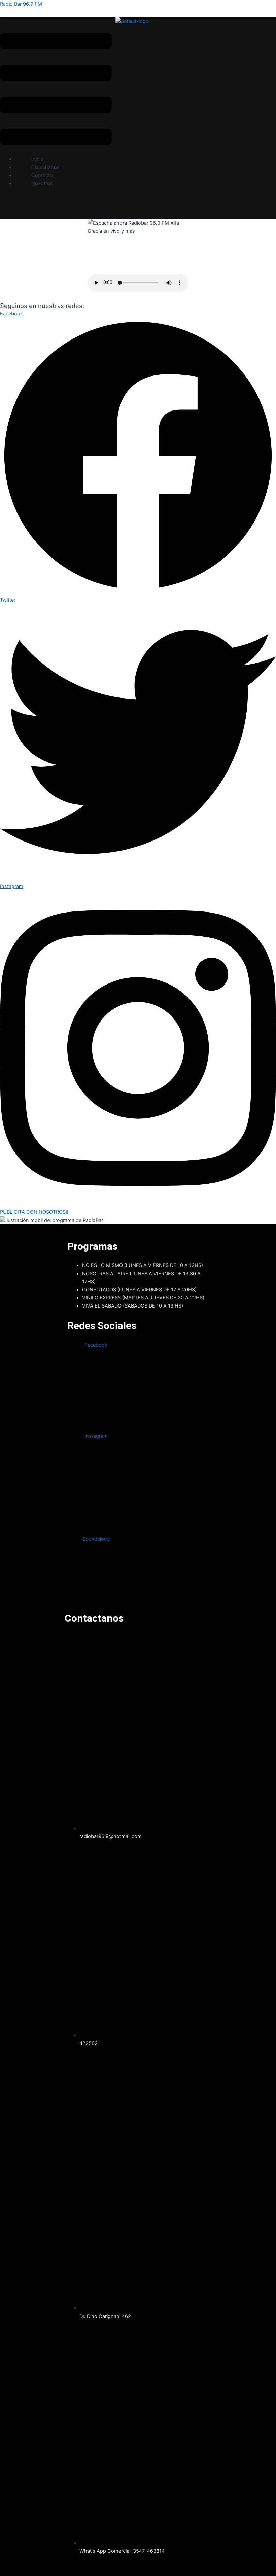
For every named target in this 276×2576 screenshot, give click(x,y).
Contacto (42, 175)
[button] (56, 90)
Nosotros (42, 183)
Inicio (37, 159)
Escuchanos (45, 167)
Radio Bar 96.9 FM (21, 4)
